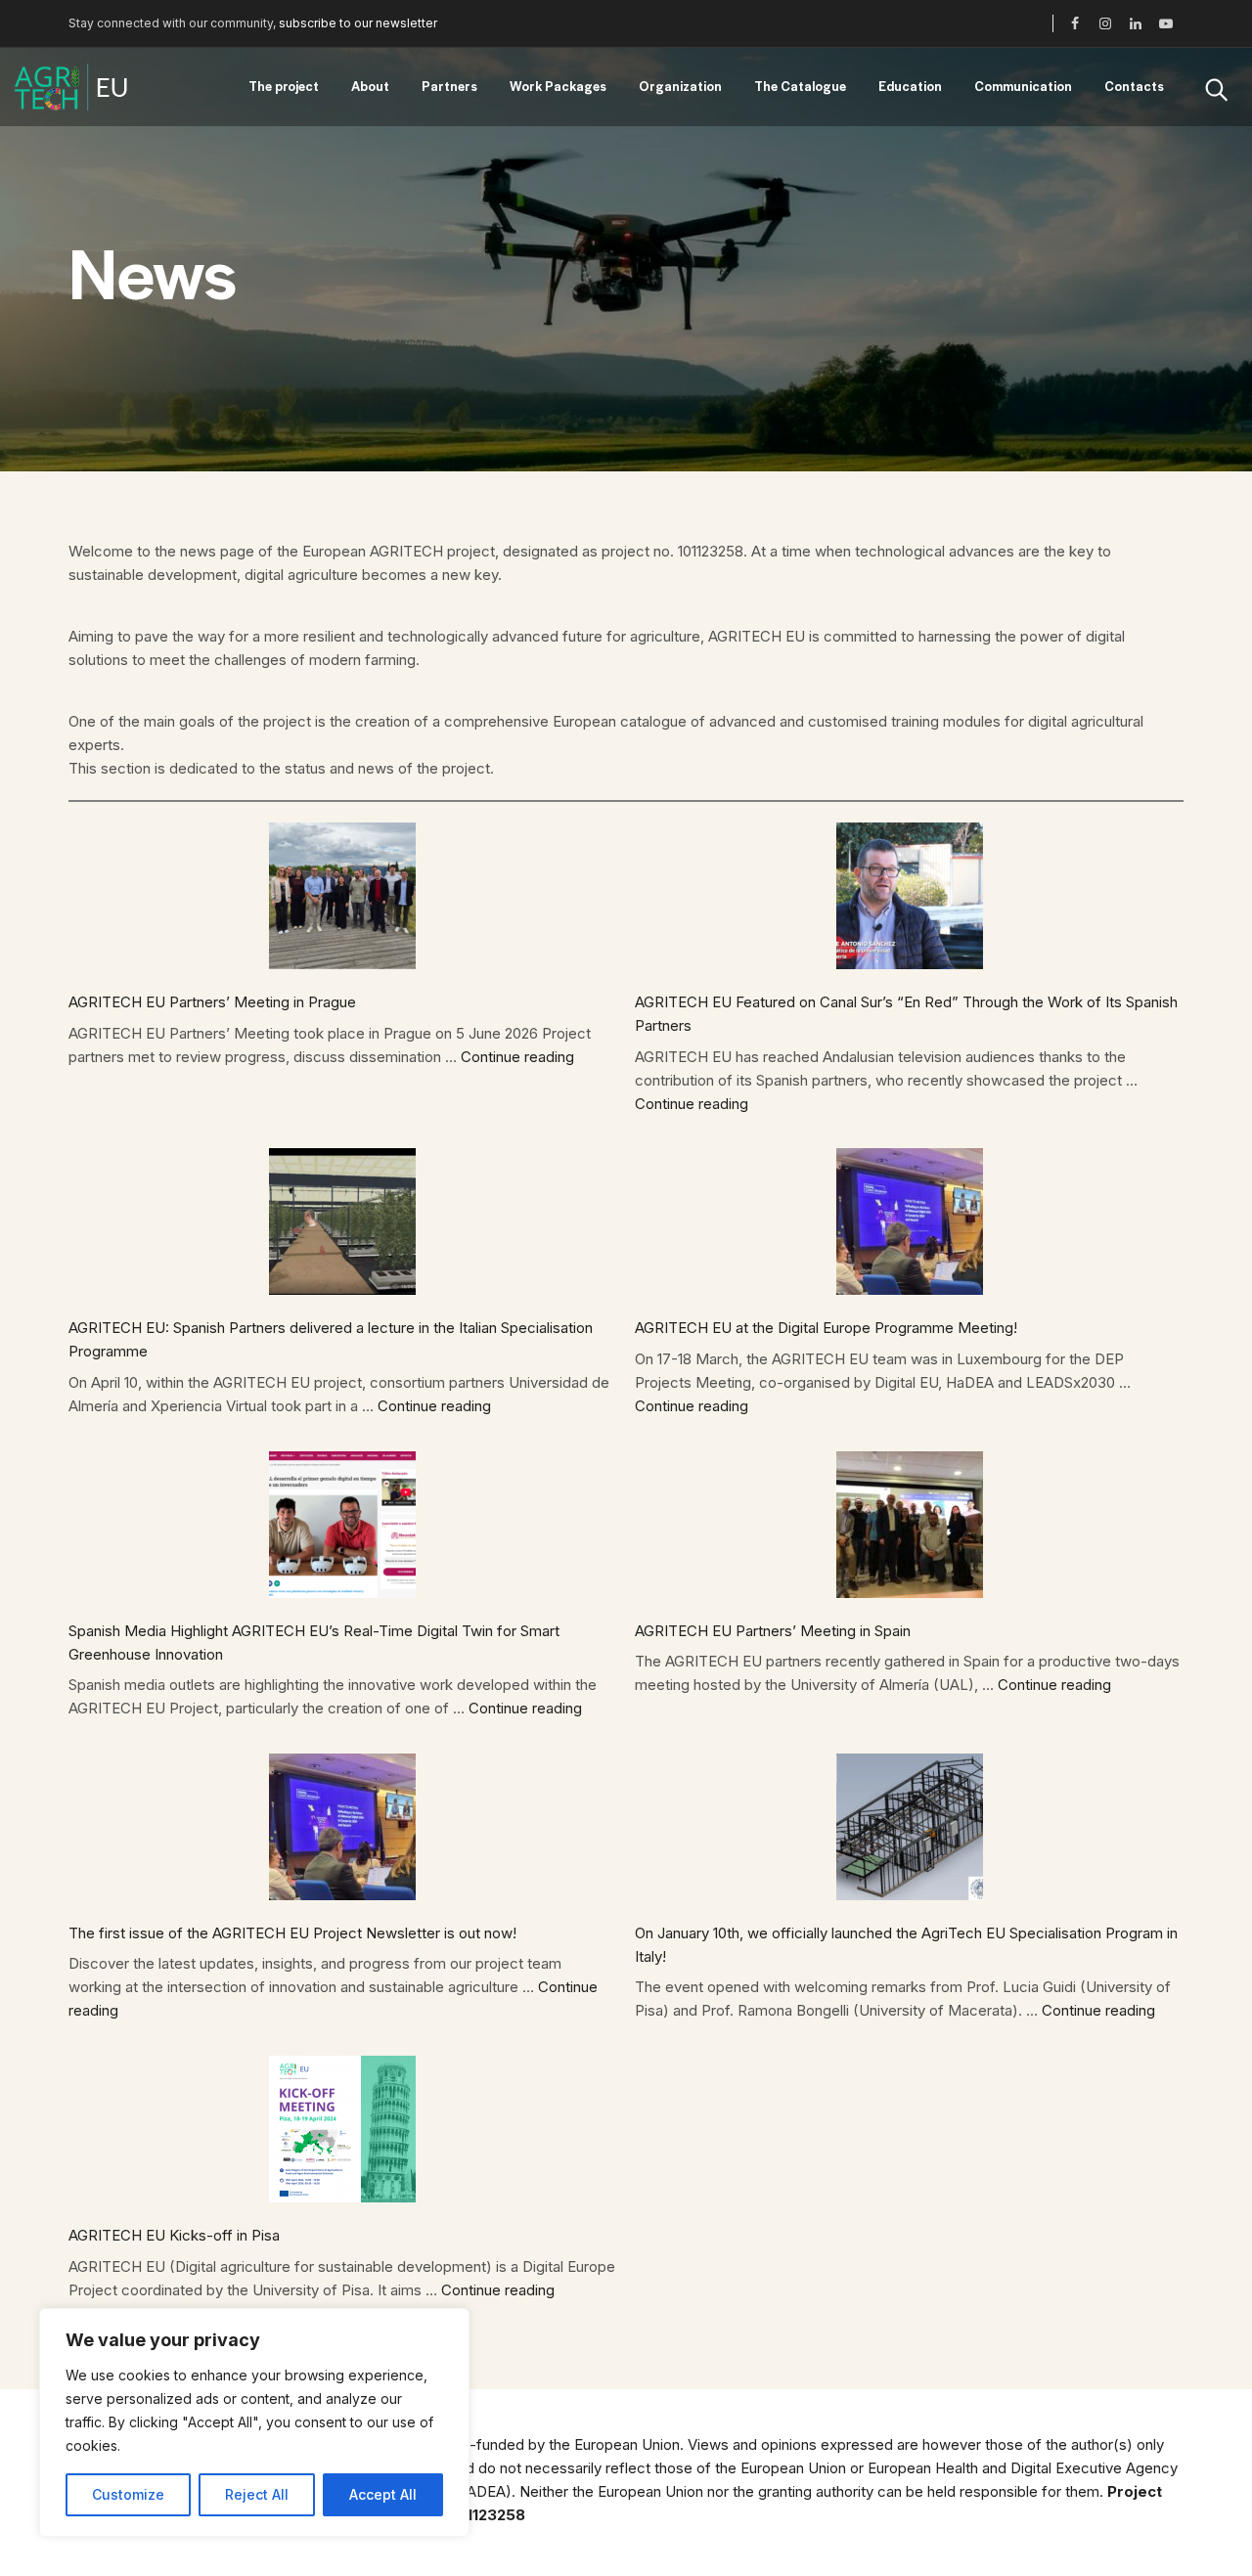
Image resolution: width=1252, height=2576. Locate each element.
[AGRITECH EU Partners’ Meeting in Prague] (342, 896)
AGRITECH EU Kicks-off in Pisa (174, 2235)
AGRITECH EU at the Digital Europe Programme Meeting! (826, 1328)
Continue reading (517, 1057)
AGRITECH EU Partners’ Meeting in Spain (773, 1631)
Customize (128, 2494)
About (370, 86)
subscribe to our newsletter (358, 23)
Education (910, 86)
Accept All (383, 2494)
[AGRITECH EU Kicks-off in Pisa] (342, 2129)
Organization (680, 86)
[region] (254, 2422)
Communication (1023, 86)
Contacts (1134, 86)
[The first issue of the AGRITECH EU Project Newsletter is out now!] (342, 1827)
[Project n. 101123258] (71, 87)
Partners (449, 86)
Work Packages (558, 86)
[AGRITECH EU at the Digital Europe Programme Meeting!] (910, 1221)
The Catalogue (800, 86)
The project (284, 86)
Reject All (257, 2494)
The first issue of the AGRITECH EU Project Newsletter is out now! (292, 1933)
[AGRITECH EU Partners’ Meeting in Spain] (910, 1525)
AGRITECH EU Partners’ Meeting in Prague (212, 1002)
